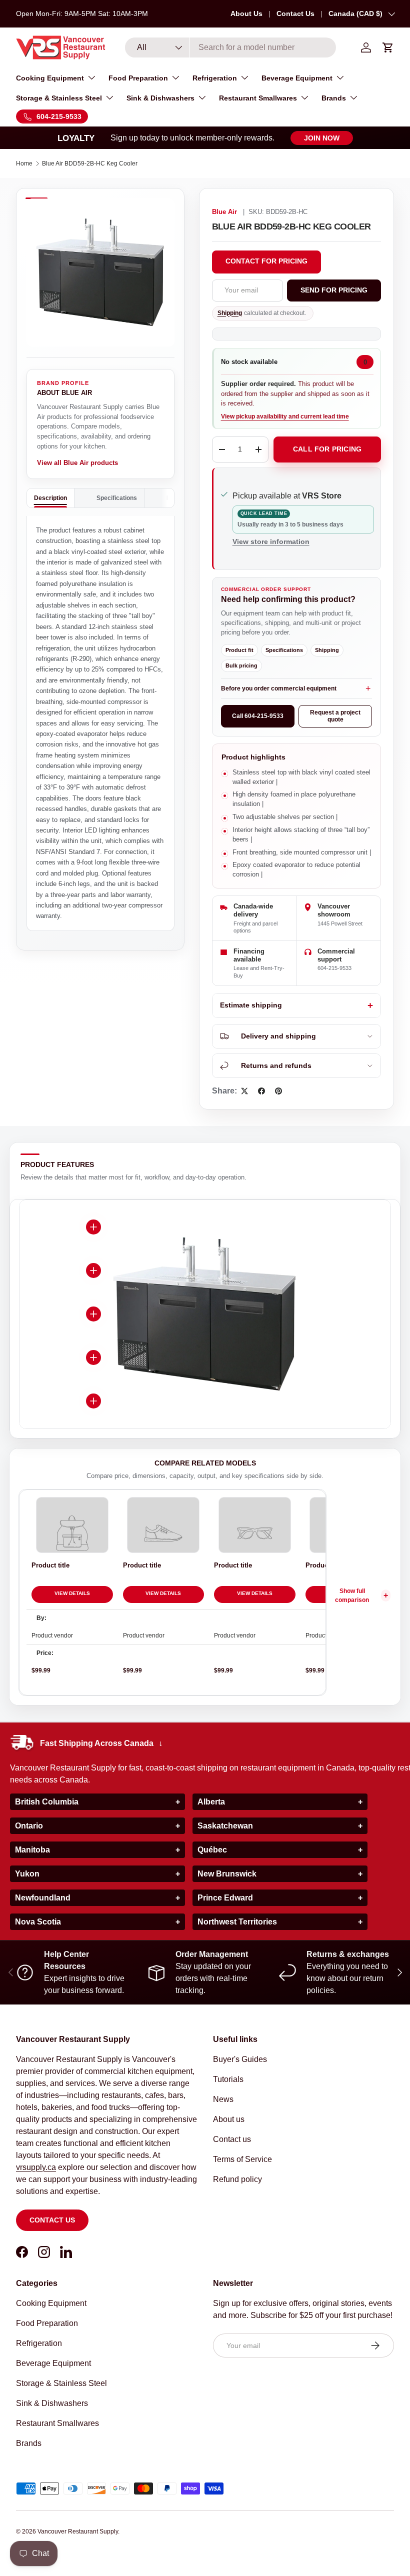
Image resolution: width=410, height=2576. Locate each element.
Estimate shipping (251, 1005)
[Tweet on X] (244, 1091)
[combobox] (231, 47)
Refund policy (237, 2179)
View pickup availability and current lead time (285, 416)
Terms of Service (242, 2159)
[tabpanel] (100, 723)
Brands (29, 2443)
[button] (388, 47)
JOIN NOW (322, 138)
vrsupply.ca (36, 2167)
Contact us (52, 2220)
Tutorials (228, 2079)
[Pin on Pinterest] (278, 1091)
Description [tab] (50, 498)
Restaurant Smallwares (57, 2423)
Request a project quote (335, 716)
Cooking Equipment (51, 2303)
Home (24, 163)
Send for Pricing (334, 290)
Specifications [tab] (117, 498)
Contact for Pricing (266, 261)
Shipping (230, 313)
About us (229, 2119)
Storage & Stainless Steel (61, 2383)
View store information (271, 541)
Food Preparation (47, 2323)
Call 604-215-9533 (258, 716)
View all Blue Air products (77, 463)
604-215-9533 (334, 968)
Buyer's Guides (240, 2059)
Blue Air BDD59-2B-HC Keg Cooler (90, 163)
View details (72, 1593)
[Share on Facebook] (261, 1091)
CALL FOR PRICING (327, 449)
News (223, 2099)
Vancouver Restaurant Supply (78, 2531)
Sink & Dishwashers (52, 2403)
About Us (246, 13)
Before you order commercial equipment (279, 688)
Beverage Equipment (53, 2363)
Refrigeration (39, 2343)
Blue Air (224, 212)
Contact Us (295, 13)
